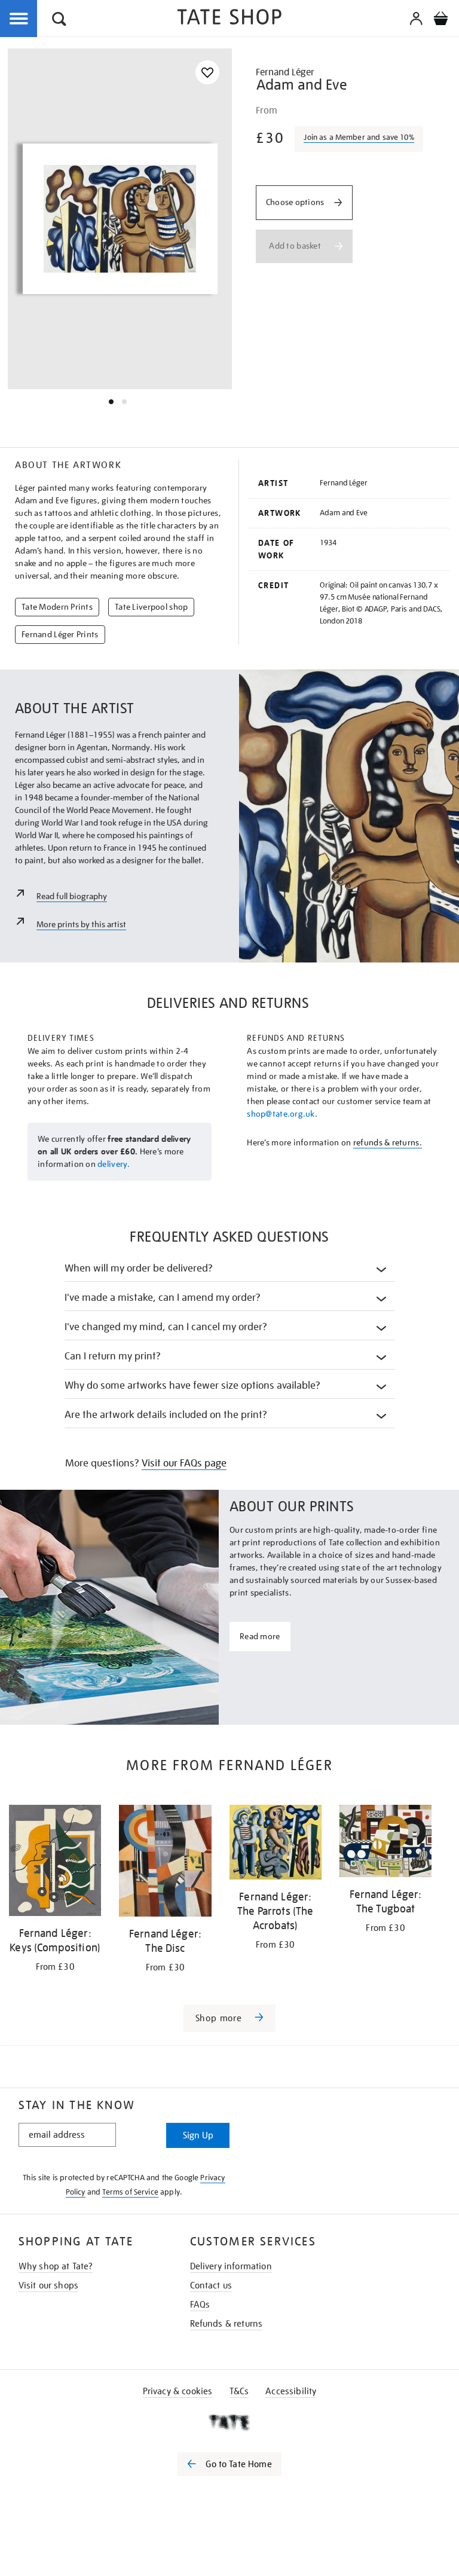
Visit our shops (48, 2285)
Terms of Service (130, 2192)
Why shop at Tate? (56, 2266)
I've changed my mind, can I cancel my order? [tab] (166, 1327)
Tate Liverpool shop (151, 607)
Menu (19, 19)
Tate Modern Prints (57, 607)
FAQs (200, 2305)
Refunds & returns (227, 2324)
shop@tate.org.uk (281, 1114)
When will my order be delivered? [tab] (139, 1268)
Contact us (211, 2285)
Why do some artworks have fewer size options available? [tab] (193, 1385)
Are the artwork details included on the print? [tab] (166, 1415)
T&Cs (239, 2391)
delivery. (114, 1164)
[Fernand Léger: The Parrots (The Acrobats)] (276, 1844)
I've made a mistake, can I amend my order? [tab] (163, 1298)
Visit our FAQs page (184, 1463)
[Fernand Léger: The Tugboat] (385, 1843)
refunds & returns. (388, 1142)
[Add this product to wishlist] (207, 73)
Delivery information (231, 2266)
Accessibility (291, 2391)
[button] (59, 21)
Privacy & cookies (178, 2391)
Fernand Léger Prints (60, 634)
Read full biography (72, 896)
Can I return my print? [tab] (113, 1356)
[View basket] (440, 20)
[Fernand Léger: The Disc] (165, 1863)
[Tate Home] (229, 2422)
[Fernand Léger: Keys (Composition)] (55, 1863)
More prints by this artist (81, 924)
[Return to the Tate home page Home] (229, 19)
